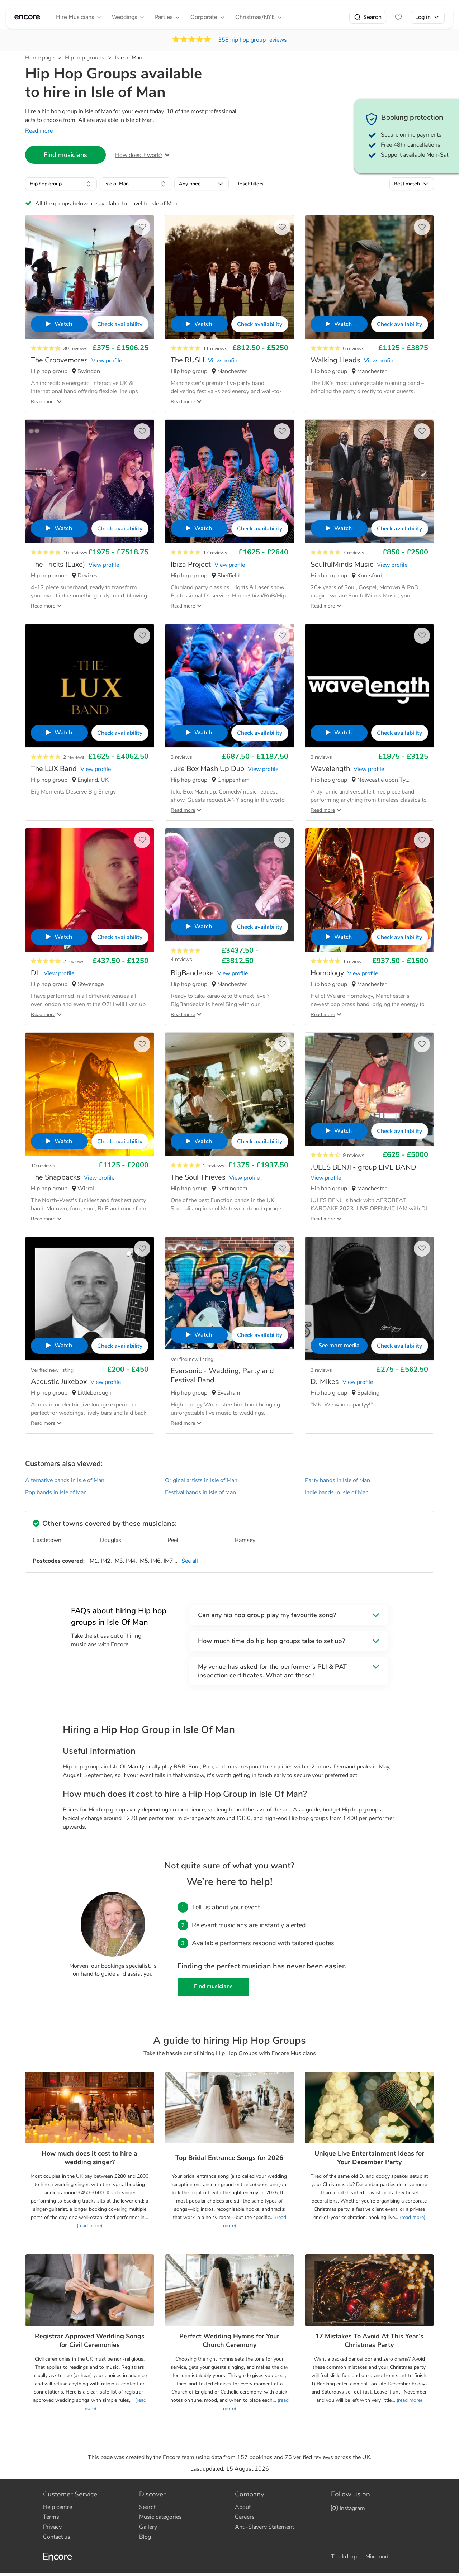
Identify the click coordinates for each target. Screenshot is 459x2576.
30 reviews (75, 349)
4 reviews (181, 959)
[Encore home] (27, 17)
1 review (352, 961)
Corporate (204, 17)
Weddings (124, 17)
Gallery (148, 2527)
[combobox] (61, 184)
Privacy (52, 2527)
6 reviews (354, 349)
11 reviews (215, 349)
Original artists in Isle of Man (201, 1480)
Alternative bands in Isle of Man (65, 1480)
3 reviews (181, 757)
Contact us (57, 2537)
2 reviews (74, 757)
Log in (423, 17)
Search (372, 17)
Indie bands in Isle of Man (337, 1492)
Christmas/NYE (255, 17)
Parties (164, 17)
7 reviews (354, 553)
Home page (40, 58)
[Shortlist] (398, 17)
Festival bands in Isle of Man (200, 1492)
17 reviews (215, 553)
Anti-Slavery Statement (264, 2527)
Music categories (160, 2517)
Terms (51, 2517)
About (243, 2507)
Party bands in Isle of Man (337, 1480)
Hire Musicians (75, 17)
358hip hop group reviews (252, 40)
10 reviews (75, 553)
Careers (245, 2517)
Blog (145, 2537)
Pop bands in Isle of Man (56, 1492)
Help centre (58, 2507)
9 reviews (354, 1155)
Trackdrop (344, 2557)
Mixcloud (377, 2557)
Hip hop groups (85, 58)
